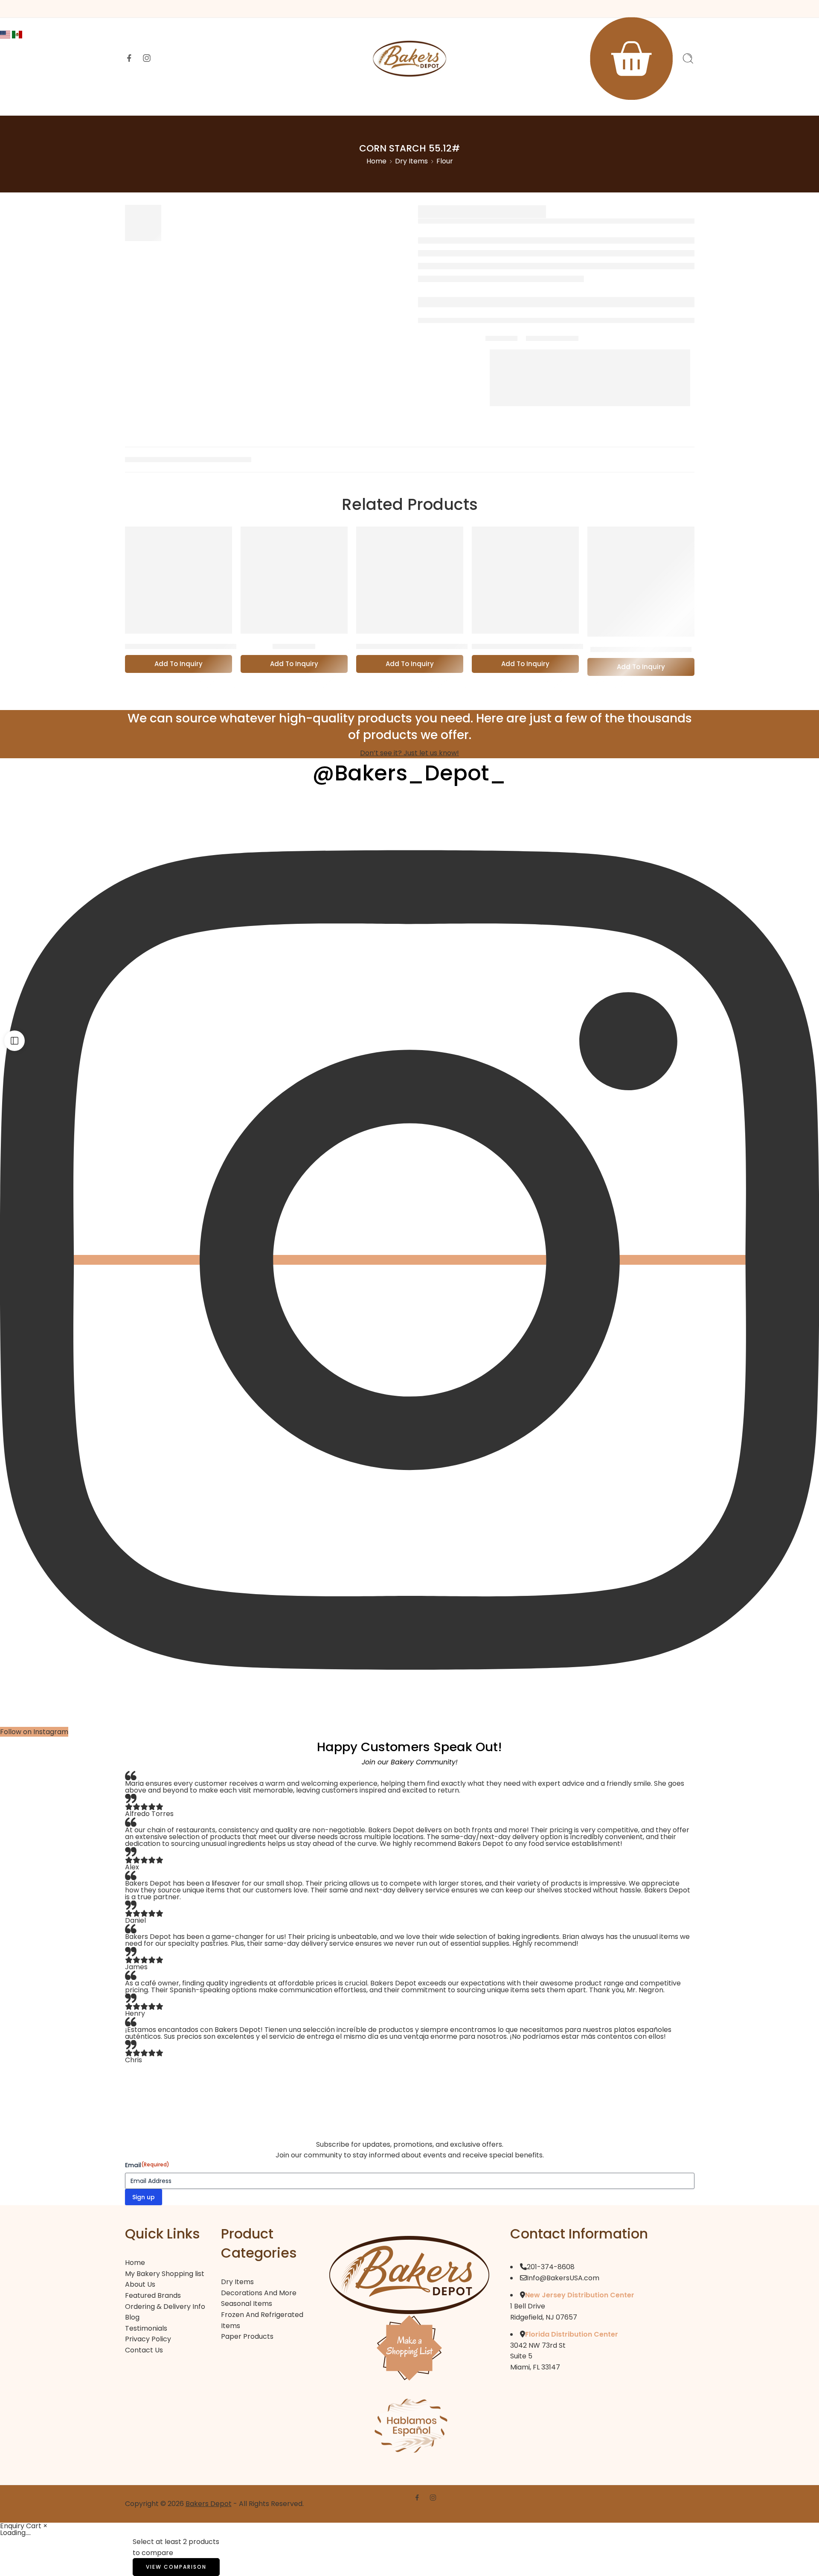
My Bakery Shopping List (430, 103)
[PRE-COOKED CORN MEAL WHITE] (525, 580)
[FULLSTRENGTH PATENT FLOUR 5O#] (179, 580)
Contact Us (606, 103)
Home (203, 103)
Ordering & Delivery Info (529, 103)
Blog (132, 2317)
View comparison (176, 2567)
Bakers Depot (209, 2504)
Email (147, 2165)
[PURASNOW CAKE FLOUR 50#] (410, 580)
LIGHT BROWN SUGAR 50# (641, 649)
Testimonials (146, 2328)
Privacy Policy (148, 2339)
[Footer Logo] (409, 2275)
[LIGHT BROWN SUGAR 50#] (641, 582)
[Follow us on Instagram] (147, 58)
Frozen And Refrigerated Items (262, 2320)
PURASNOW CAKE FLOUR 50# (412, 646)
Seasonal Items (247, 2304)
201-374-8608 (551, 2267)
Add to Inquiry (179, 664)
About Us (246, 103)
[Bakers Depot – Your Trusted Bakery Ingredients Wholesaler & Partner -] (409, 59)
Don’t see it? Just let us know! (409, 753)
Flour (445, 161)
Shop (288, 103)
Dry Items (411, 161)
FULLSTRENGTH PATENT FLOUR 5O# (192, 646)
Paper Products (247, 2336)
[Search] (688, 58)
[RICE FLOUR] (294, 580)
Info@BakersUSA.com (563, 2278)
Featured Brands (343, 103)
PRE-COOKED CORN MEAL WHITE (534, 646)
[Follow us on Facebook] (129, 58)
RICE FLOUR (294, 646)
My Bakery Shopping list (165, 2274)
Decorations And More (259, 2293)
